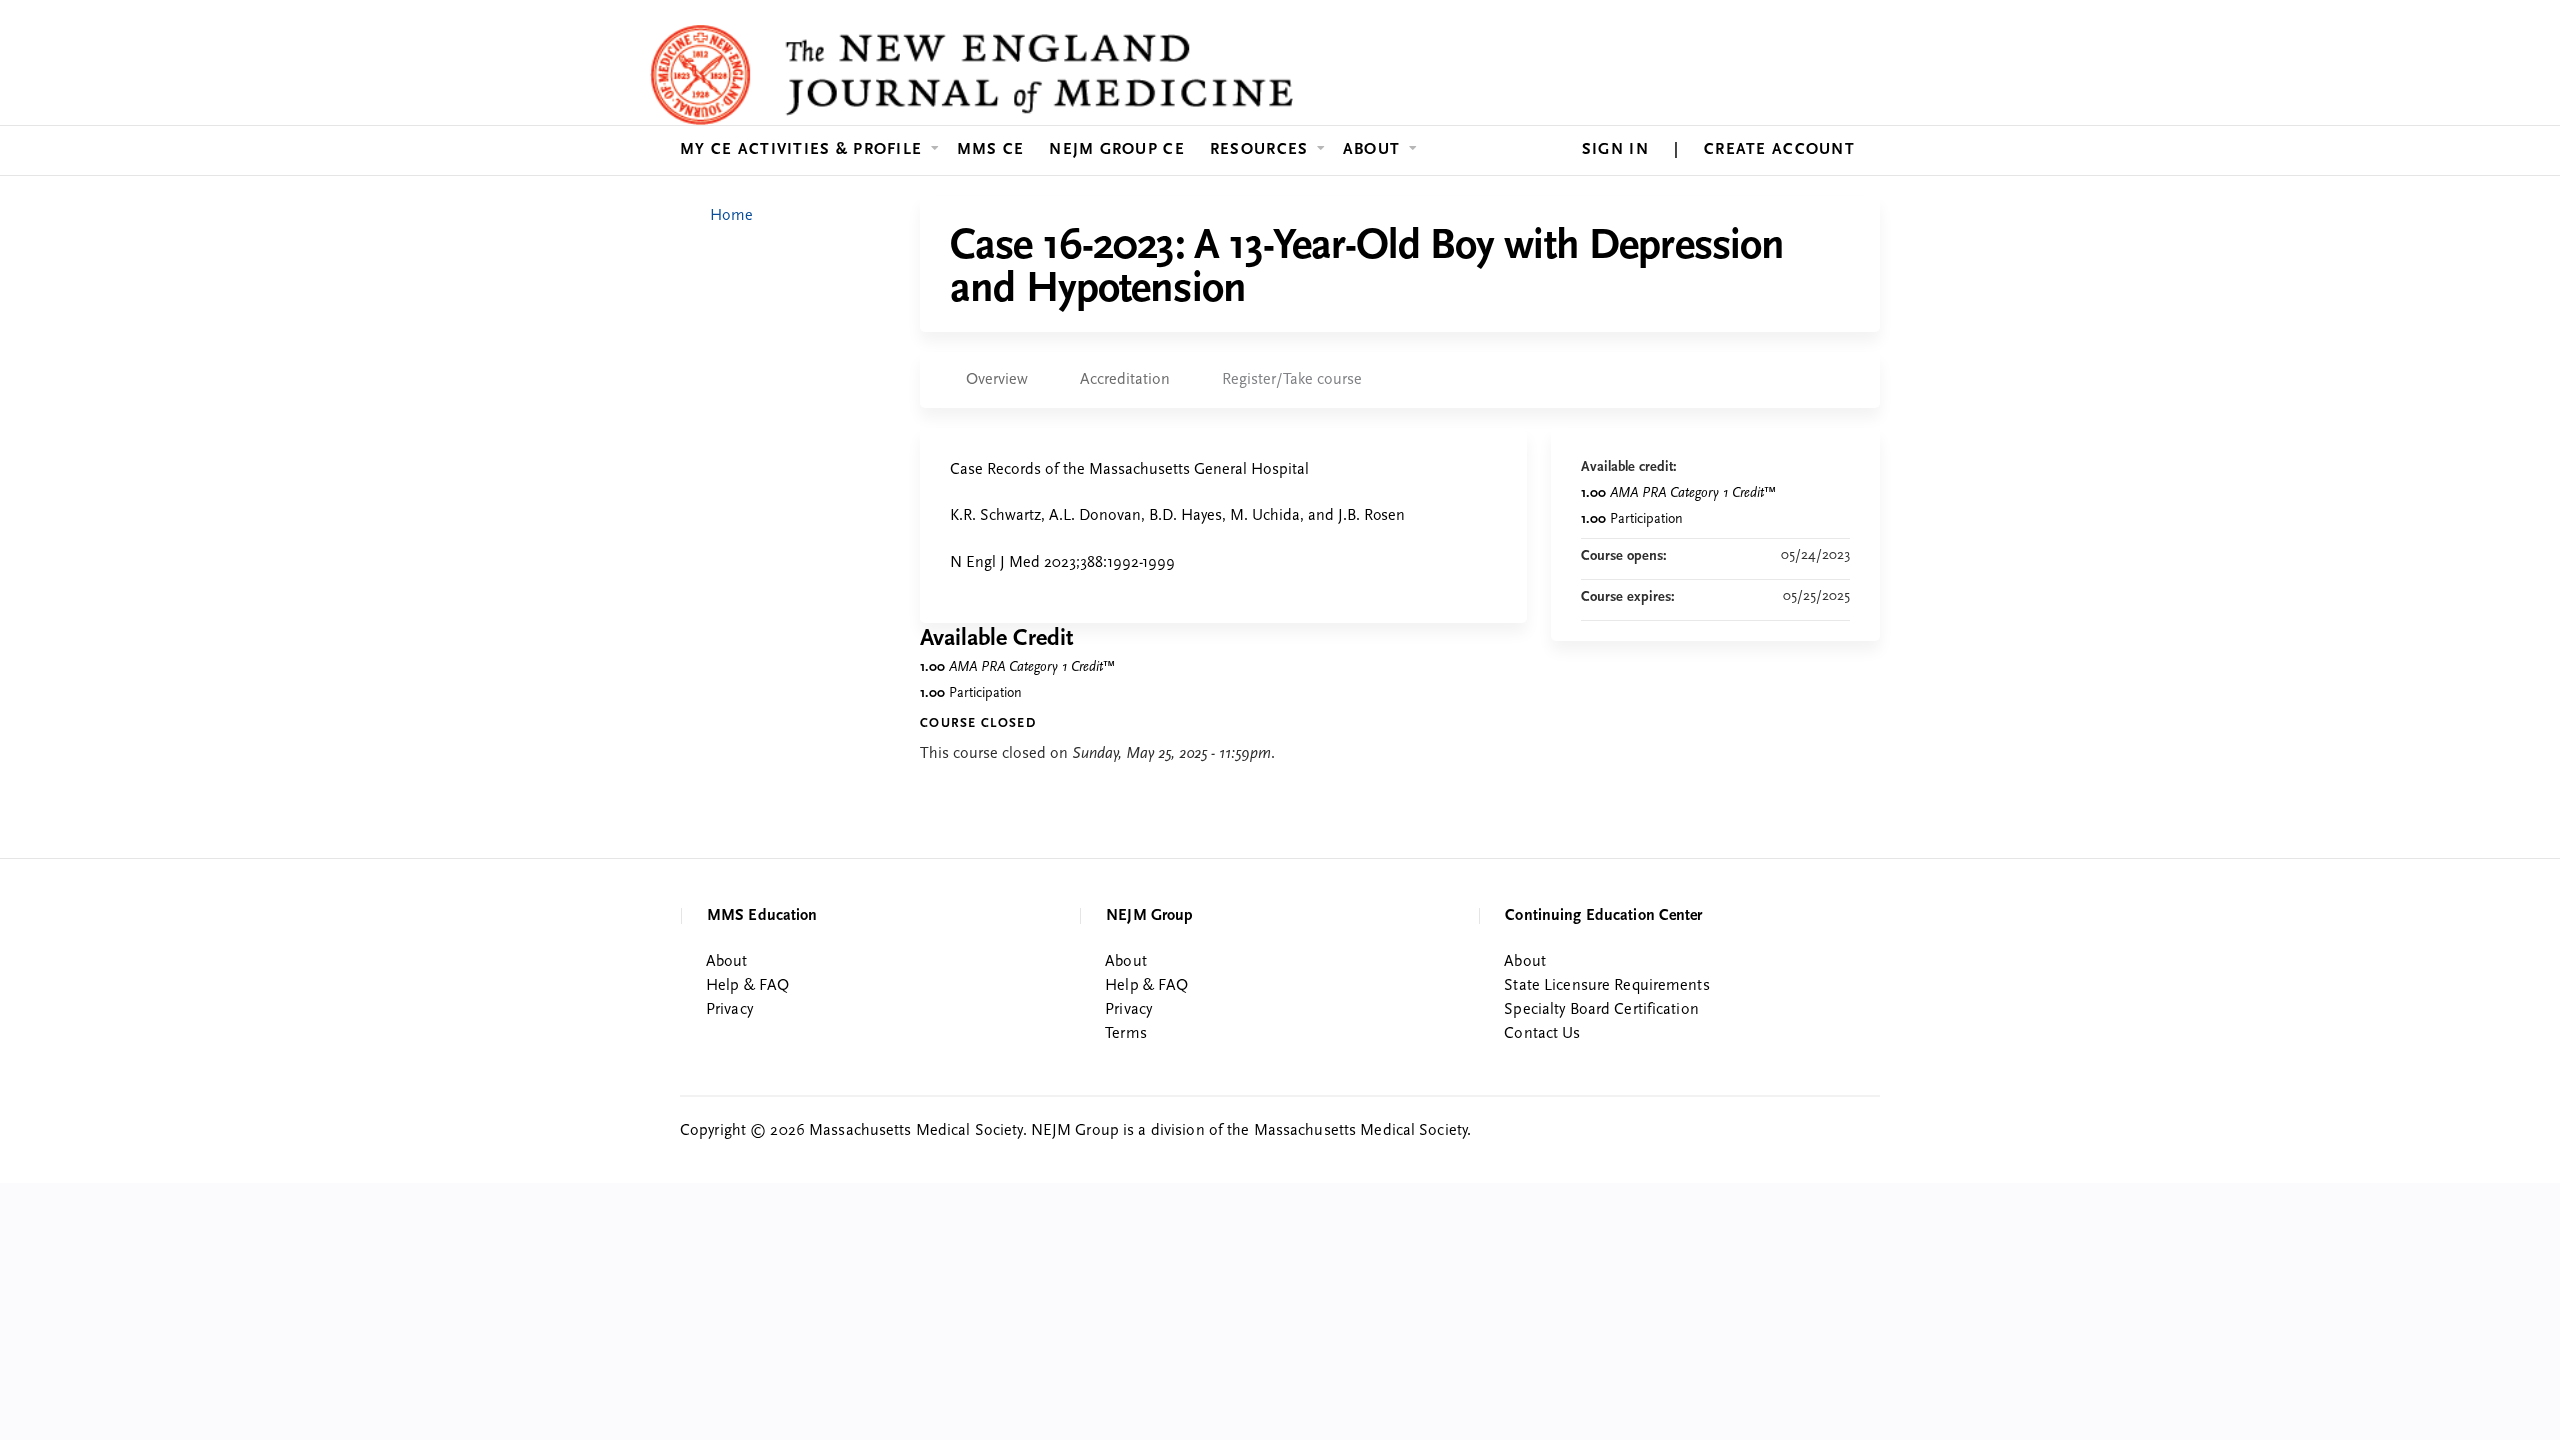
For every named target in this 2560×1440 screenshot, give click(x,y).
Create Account (1779, 150)
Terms (1126, 1034)
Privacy (729, 1010)
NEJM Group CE (1117, 150)
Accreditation (1125, 380)
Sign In (1615, 150)
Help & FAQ (747, 986)
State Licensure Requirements (1606, 986)
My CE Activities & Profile (801, 150)
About (1371, 150)
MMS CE (991, 150)
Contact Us (1542, 1034)
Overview (997, 380)
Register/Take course (1292, 380)
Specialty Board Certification (1601, 1010)
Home (731, 216)
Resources (1259, 150)
